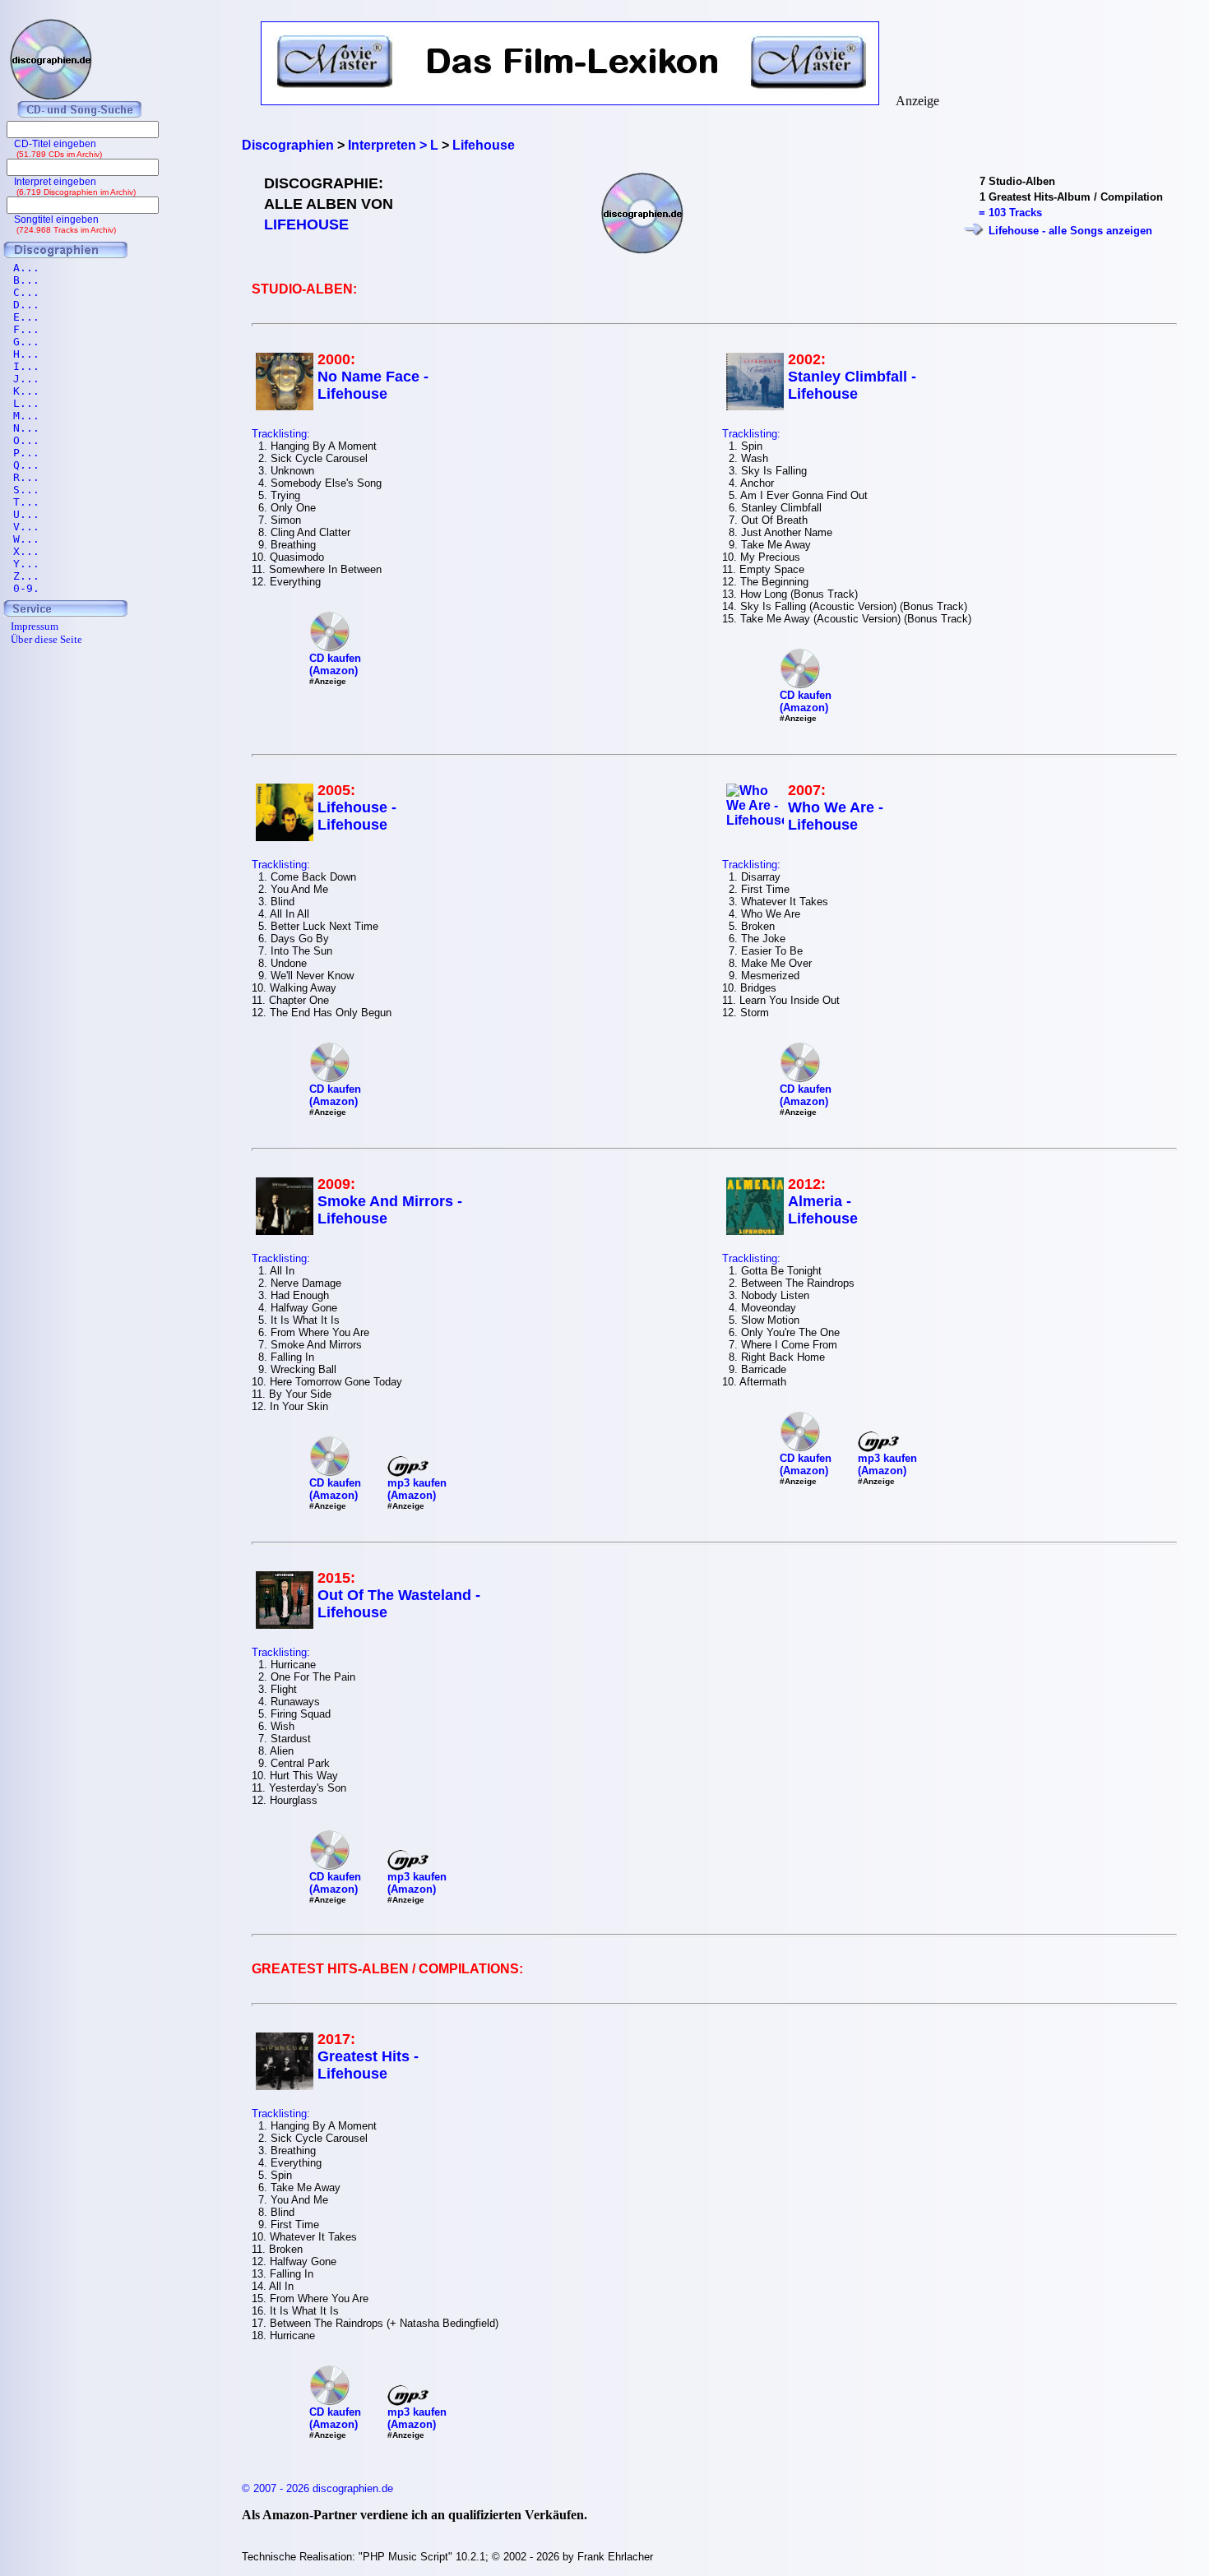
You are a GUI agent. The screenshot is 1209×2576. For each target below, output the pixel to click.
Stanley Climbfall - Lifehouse (852, 385)
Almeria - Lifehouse (823, 1210)
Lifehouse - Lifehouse (357, 816)
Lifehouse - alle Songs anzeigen (1070, 231)
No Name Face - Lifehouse (373, 385)
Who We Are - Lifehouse (836, 816)
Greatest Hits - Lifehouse (368, 2065)
